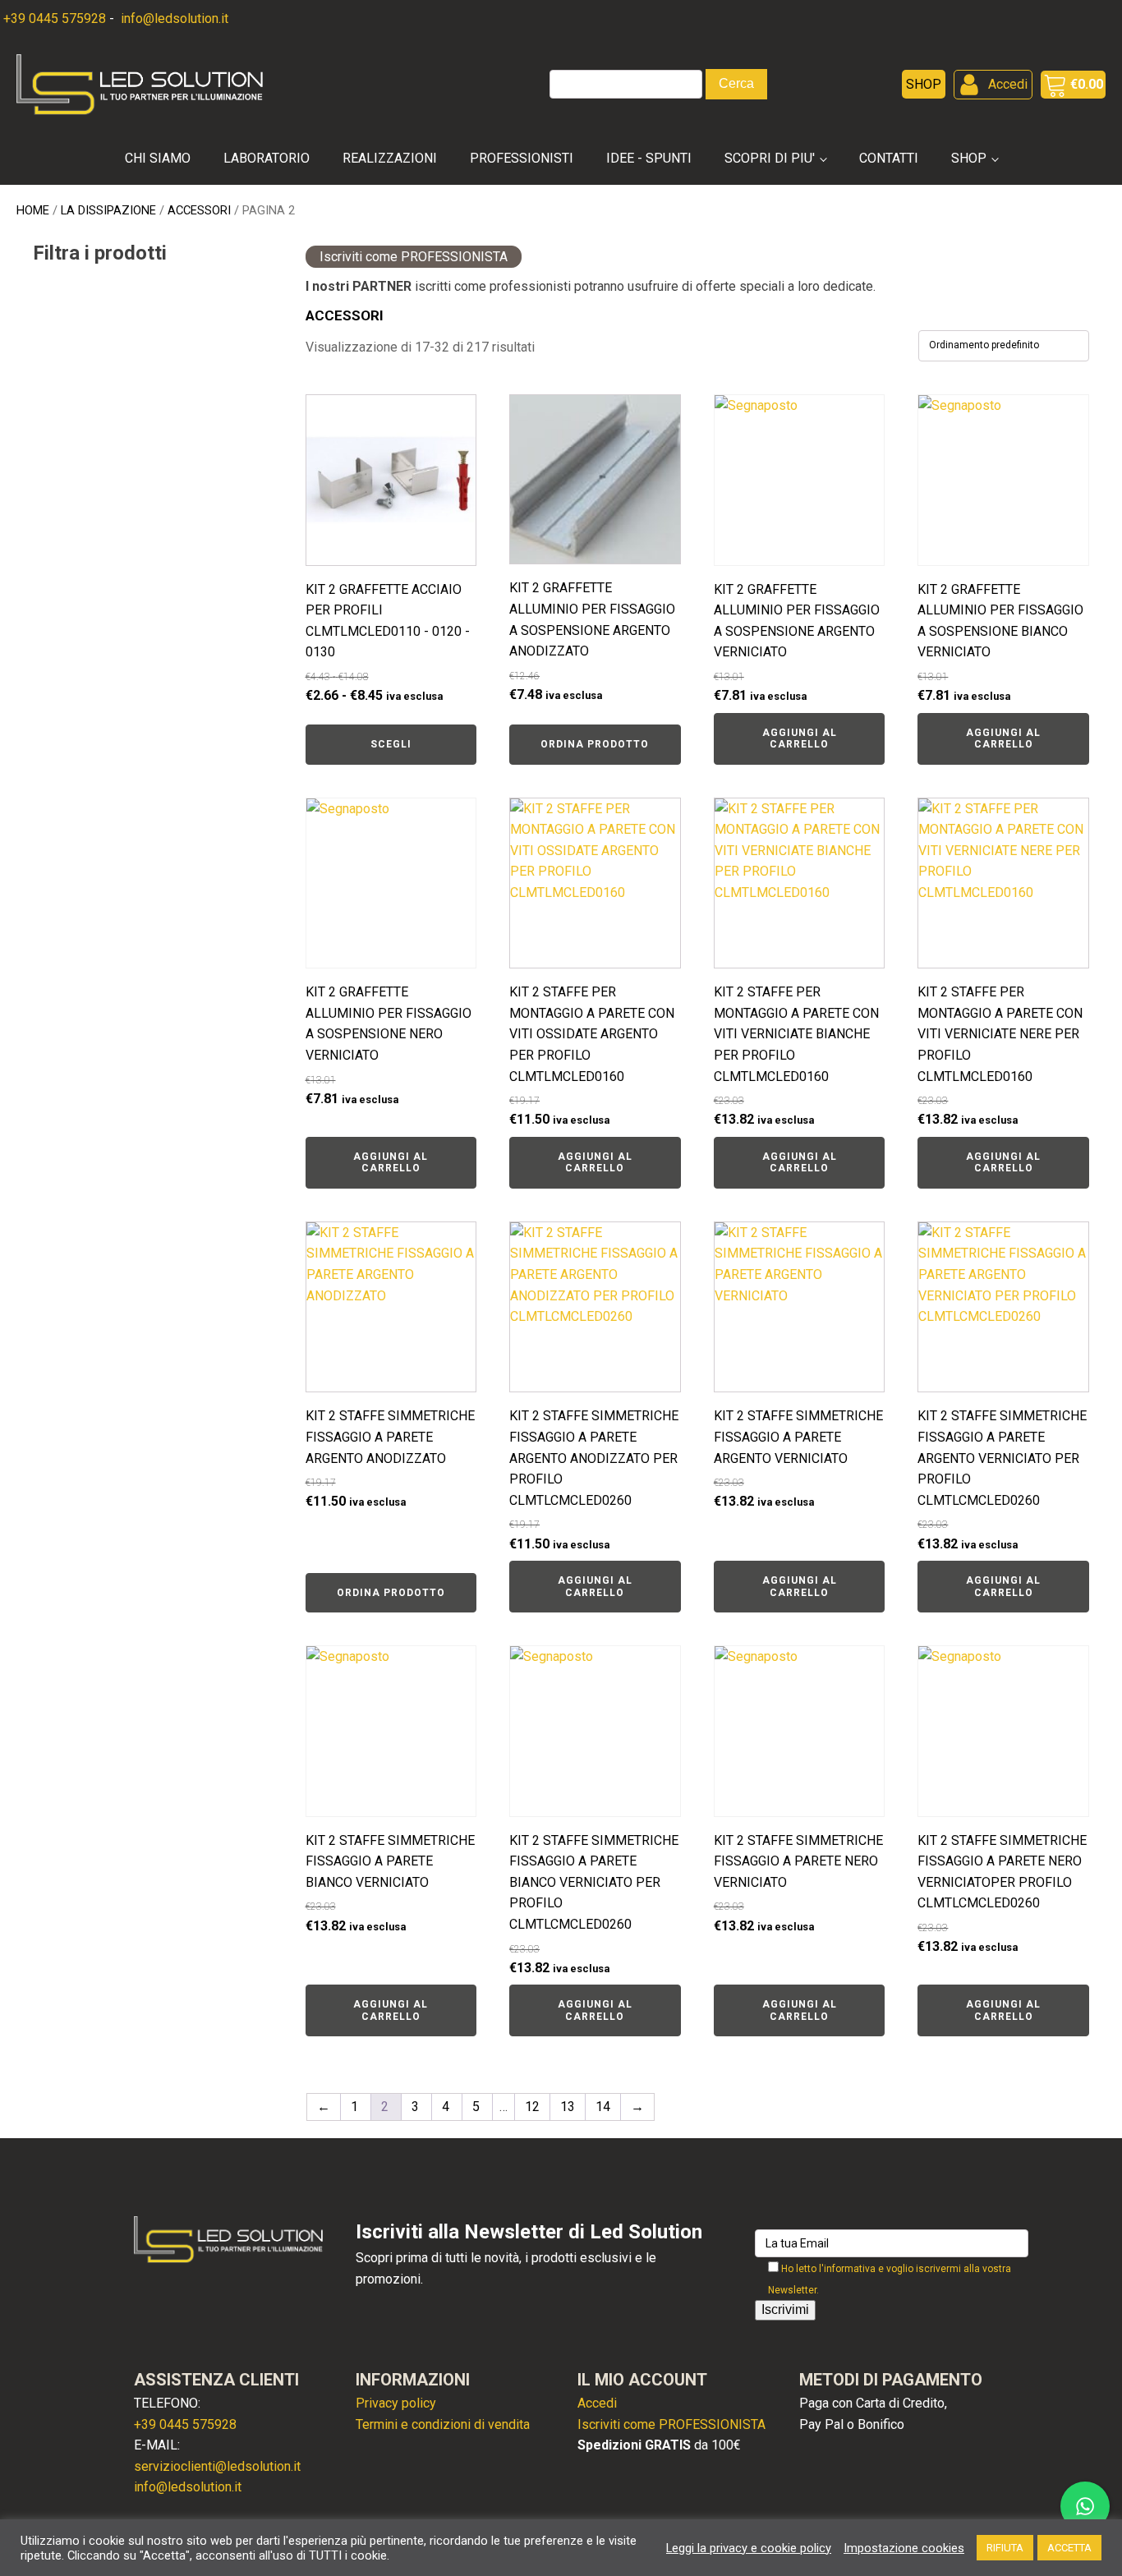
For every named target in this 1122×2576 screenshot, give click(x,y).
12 (532, 2107)
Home (33, 210)
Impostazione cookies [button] (904, 2548)
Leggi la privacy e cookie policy (749, 2548)
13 (568, 2107)
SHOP (969, 158)
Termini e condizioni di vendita (443, 2424)
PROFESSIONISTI (522, 158)
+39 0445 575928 (55, 18)
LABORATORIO (267, 158)
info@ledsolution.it (173, 18)
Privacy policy (396, 2403)
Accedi (597, 2403)
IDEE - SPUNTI (649, 158)
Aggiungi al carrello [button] (800, 738)
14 (603, 2107)
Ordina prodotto (595, 744)
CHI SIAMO (158, 158)
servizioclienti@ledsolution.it (217, 2466)
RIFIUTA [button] (1005, 2548)
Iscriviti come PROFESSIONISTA (414, 257)
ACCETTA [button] (1069, 2548)
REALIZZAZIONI (390, 158)
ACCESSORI (199, 210)
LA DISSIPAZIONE (108, 210)
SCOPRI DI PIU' (770, 158)
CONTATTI (889, 158)
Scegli (391, 744)
